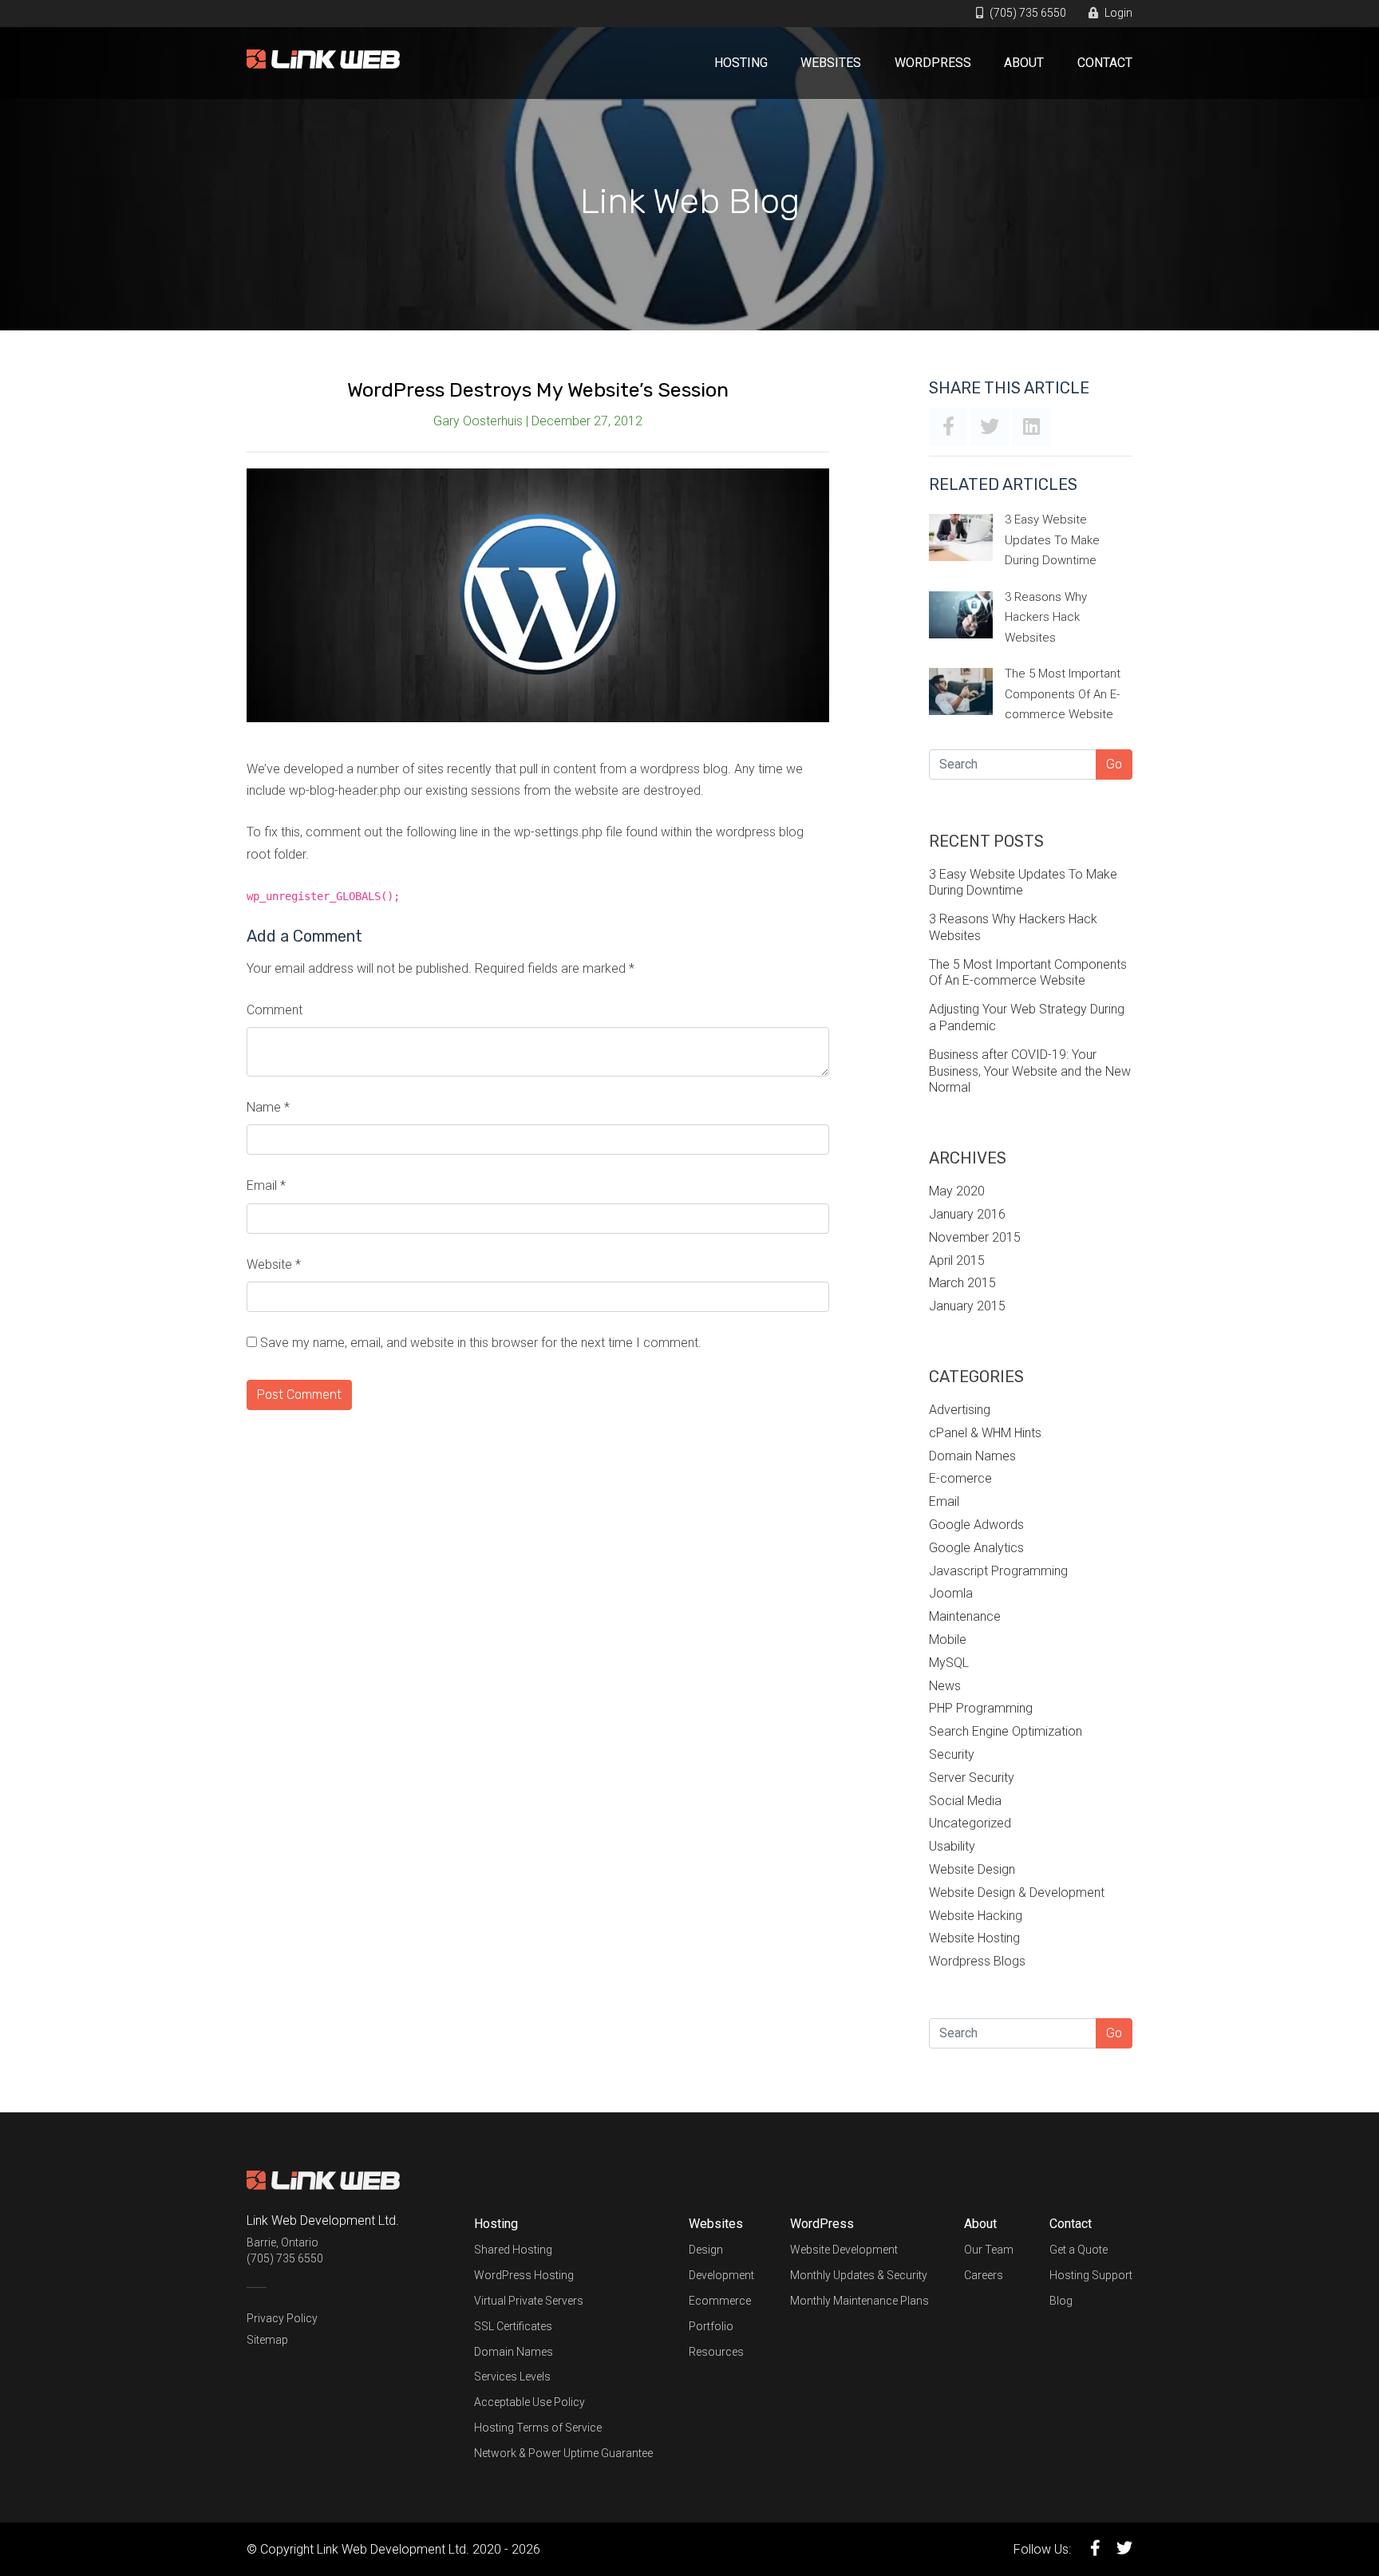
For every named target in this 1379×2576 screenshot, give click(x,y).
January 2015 (967, 1306)
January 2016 (967, 1214)
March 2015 (962, 1283)
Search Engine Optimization (1006, 1731)
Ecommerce (720, 2301)
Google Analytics (976, 1548)
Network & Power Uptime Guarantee (563, 2453)
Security (952, 1754)
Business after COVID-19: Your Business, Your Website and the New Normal (1030, 1071)
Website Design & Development (1017, 1892)
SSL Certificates (513, 2326)
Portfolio (711, 2326)
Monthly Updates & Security (859, 2275)
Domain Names (972, 1456)
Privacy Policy (282, 2318)
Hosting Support (1091, 2275)
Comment (275, 1010)
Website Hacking (976, 1916)
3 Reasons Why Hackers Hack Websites (1046, 617)
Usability (952, 1846)
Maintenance (965, 1616)
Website (274, 1264)
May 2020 (957, 1191)
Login (1117, 13)
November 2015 (975, 1237)
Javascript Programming (998, 1571)
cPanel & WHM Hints (985, 1433)
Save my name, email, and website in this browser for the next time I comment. (481, 1343)
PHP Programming (981, 1708)
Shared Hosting (513, 2250)
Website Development (844, 2250)
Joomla (951, 1593)
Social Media (965, 1801)
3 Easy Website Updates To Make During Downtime (1052, 540)
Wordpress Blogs (977, 1961)
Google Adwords (976, 1525)
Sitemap (267, 2340)
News (945, 1686)
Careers (984, 2275)
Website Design (972, 1869)
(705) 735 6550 (1027, 13)
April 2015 (957, 1260)
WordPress (933, 63)
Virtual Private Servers (529, 2301)
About (1024, 63)
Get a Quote (1079, 2250)
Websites (831, 63)
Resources (716, 2352)
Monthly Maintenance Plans (859, 2301)
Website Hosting (974, 1938)
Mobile (948, 1640)
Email (266, 1185)
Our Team (989, 2250)
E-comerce (960, 1478)
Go (1114, 764)
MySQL (949, 1663)
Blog (1061, 2301)
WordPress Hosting (524, 2275)
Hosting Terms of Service (538, 2428)
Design (706, 2250)
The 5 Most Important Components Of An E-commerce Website (1063, 694)
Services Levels (512, 2376)
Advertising (960, 1410)
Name (268, 1107)
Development (721, 2275)
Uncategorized (970, 1823)
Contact (1105, 63)
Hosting (741, 63)
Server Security (972, 1778)
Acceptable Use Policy (529, 2402)
